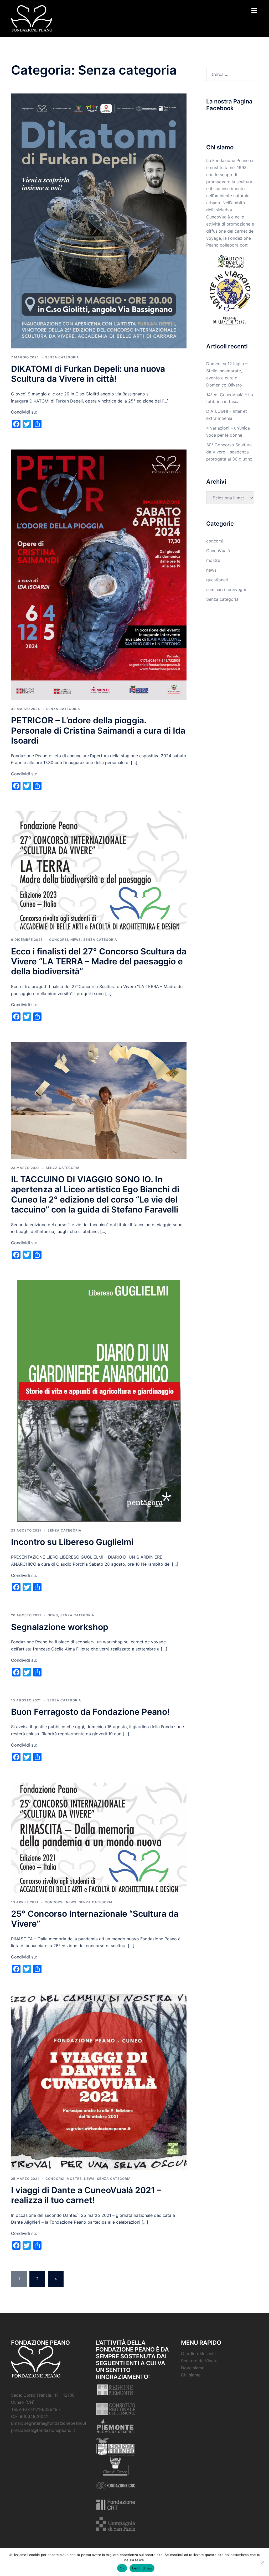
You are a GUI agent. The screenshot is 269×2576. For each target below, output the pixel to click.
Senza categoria (62, 357)
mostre (74, 2179)
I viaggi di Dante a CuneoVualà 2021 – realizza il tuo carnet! (86, 2195)
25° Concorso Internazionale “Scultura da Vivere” (95, 1919)
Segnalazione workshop (60, 1627)
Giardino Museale (198, 2354)
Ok (122, 2568)
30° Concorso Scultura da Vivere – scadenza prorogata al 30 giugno (229, 452)
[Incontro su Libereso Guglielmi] (99, 1401)
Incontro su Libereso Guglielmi (72, 1542)
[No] (262, 2562)
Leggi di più (142, 2568)
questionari (217, 580)
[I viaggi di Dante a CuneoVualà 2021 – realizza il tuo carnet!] (99, 2082)
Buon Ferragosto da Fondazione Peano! (90, 1712)
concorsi (59, 940)
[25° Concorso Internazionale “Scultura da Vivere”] (99, 1837)
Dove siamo (193, 2368)
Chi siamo (191, 2375)
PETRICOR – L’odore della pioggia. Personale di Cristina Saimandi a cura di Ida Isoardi (98, 730)
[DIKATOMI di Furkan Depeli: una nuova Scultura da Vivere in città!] (99, 221)
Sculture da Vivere (199, 2361)
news (76, 940)
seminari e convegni (226, 589)
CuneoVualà (218, 551)
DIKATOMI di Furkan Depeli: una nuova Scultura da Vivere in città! (88, 374)
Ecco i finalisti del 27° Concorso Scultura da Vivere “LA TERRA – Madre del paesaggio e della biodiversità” (99, 962)
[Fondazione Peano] (32, 18)
